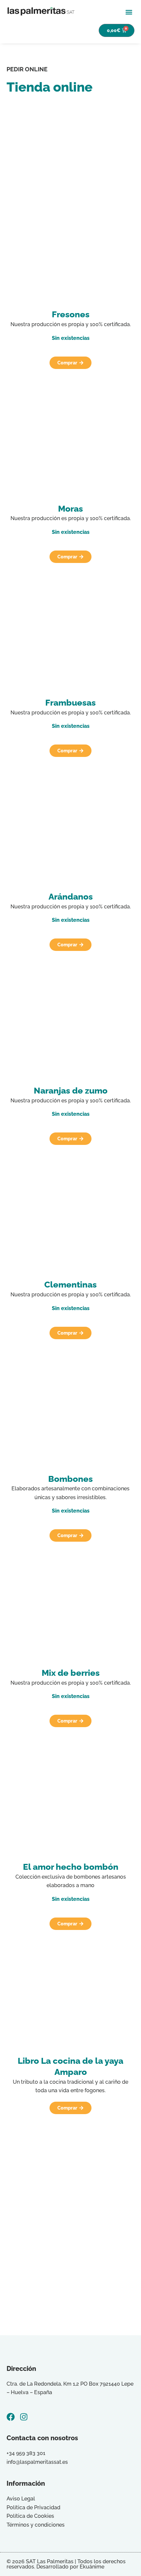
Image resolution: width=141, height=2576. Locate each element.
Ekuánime (92, 2567)
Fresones (71, 314)
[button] (129, 12)
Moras (70, 509)
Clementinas (70, 1285)
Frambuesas (70, 703)
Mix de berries (71, 1673)
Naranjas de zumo (71, 1091)
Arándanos (71, 897)
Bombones (70, 1479)
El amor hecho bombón (71, 1867)
